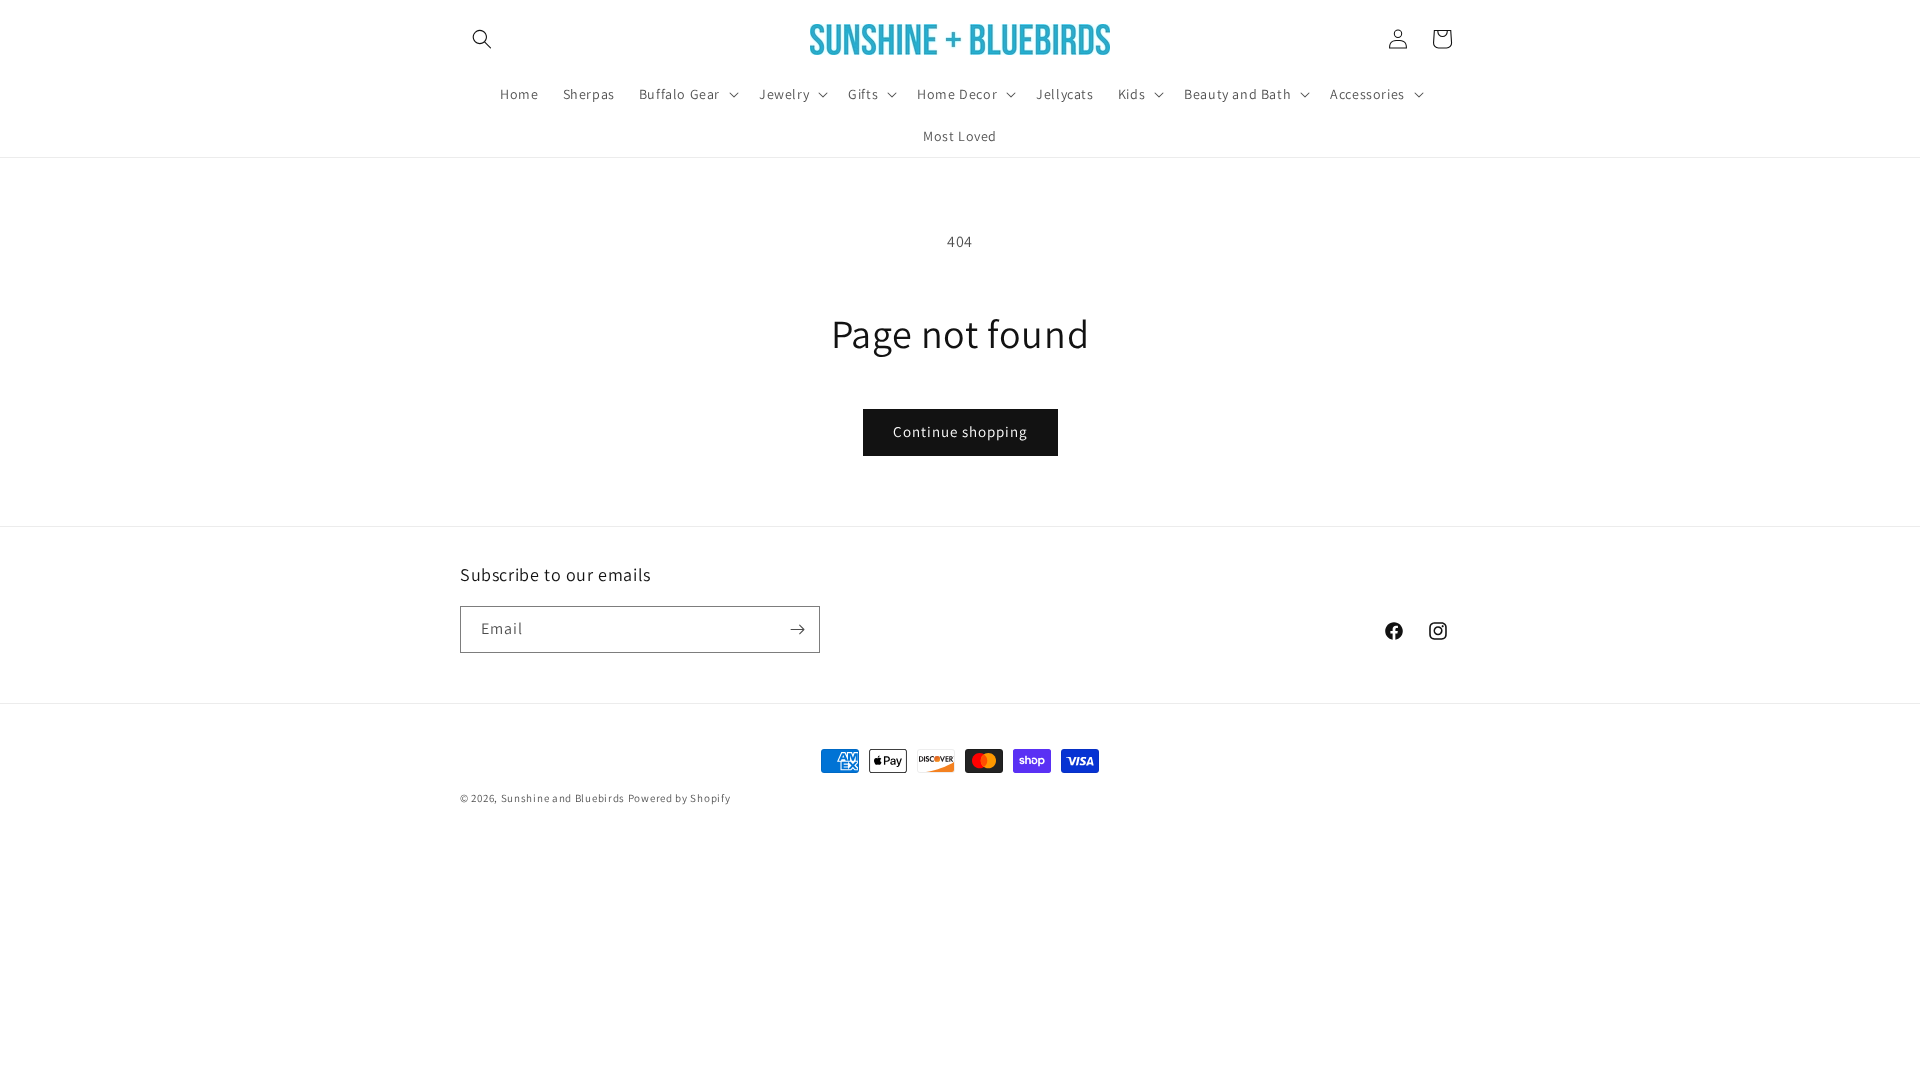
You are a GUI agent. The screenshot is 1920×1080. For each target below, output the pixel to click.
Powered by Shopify (679, 798)
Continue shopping (960, 431)
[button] (482, 39)
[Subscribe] (797, 629)
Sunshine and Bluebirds (564, 798)
